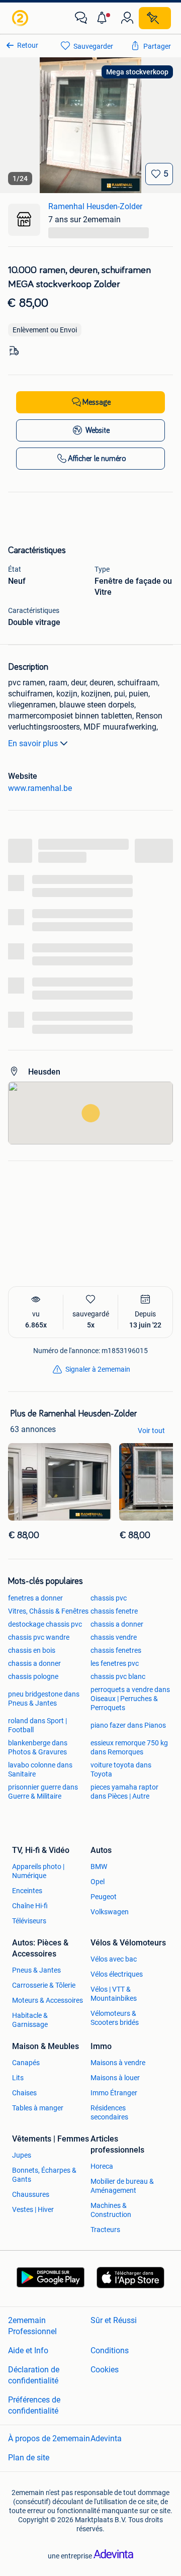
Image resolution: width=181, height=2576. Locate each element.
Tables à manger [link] (38, 2108)
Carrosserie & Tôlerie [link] (44, 1985)
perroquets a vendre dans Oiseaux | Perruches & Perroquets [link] (130, 1699)
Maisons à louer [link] (115, 2078)
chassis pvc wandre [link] (39, 1637)
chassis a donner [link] (117, 1624)
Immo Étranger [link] (114, 2093)
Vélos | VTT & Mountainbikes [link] (114, 1994)
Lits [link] (18, 2078)
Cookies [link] (105, 2369)
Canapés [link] (26, 2063)
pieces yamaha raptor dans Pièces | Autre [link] (124, 1792)
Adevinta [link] (106, 2438)
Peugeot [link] (104, 1897)
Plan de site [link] (29, 2457)
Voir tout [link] (151, 1431)
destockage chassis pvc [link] (45, 1624)
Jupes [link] (22, 2155)
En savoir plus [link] (33, 743)
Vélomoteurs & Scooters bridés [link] (115, 2018)
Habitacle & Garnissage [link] (30, 2020)
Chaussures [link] (31, 2194)
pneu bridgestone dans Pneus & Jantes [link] (44, 1699)
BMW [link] (99, 1867)
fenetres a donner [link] (35, 1598)
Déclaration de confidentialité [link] (34, 2375)
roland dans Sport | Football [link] (37, 1725)
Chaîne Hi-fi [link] (30, 1906)
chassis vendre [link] (114, 1637)
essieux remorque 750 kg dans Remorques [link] (129, 1747)
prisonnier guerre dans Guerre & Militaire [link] (43, 1792)
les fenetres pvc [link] (115, 1663)
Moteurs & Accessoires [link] (48, 2000)
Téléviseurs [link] (29, 1921)
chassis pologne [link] (33, 1676)
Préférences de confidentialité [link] (34, 2405)
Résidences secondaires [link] (109, 2112)
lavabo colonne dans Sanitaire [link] (40, 1769)
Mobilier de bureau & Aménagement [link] (122, 2186)
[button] (104, 18)
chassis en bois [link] (32, 1650)
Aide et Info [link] (28, 2350)
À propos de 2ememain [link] (49, 2438)
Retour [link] (28, 45)
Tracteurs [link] (105, 2230)
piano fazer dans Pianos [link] (128, 1725)
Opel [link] (98, 1882)
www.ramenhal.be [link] (40, 788)
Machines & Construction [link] (111, 2210)
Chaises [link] (24, 2093)
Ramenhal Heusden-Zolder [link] (95, 206)
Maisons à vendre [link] (118, 2063)
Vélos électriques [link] (117, 1974)
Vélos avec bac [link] (114, 1959)
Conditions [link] (110, 2350)
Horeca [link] (102, 2166)
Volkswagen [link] (110, 1912)
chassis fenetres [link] (116, 1650)
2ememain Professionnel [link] (32, 2325)
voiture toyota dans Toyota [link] (121, 1769)
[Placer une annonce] (155, 18)
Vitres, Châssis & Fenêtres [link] (48, 1611)
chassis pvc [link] (109, 1598)
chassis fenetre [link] (114, 1611)
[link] (21, 18)
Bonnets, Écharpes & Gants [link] (44, 2175)
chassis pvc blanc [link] (118, 1676)
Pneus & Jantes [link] (36, 1970)
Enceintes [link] (27, 1891)
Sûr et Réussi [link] (114, 2320)
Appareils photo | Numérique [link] (38, 1871)
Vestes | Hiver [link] (33, 2209)
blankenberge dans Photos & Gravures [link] (38, 1747)
